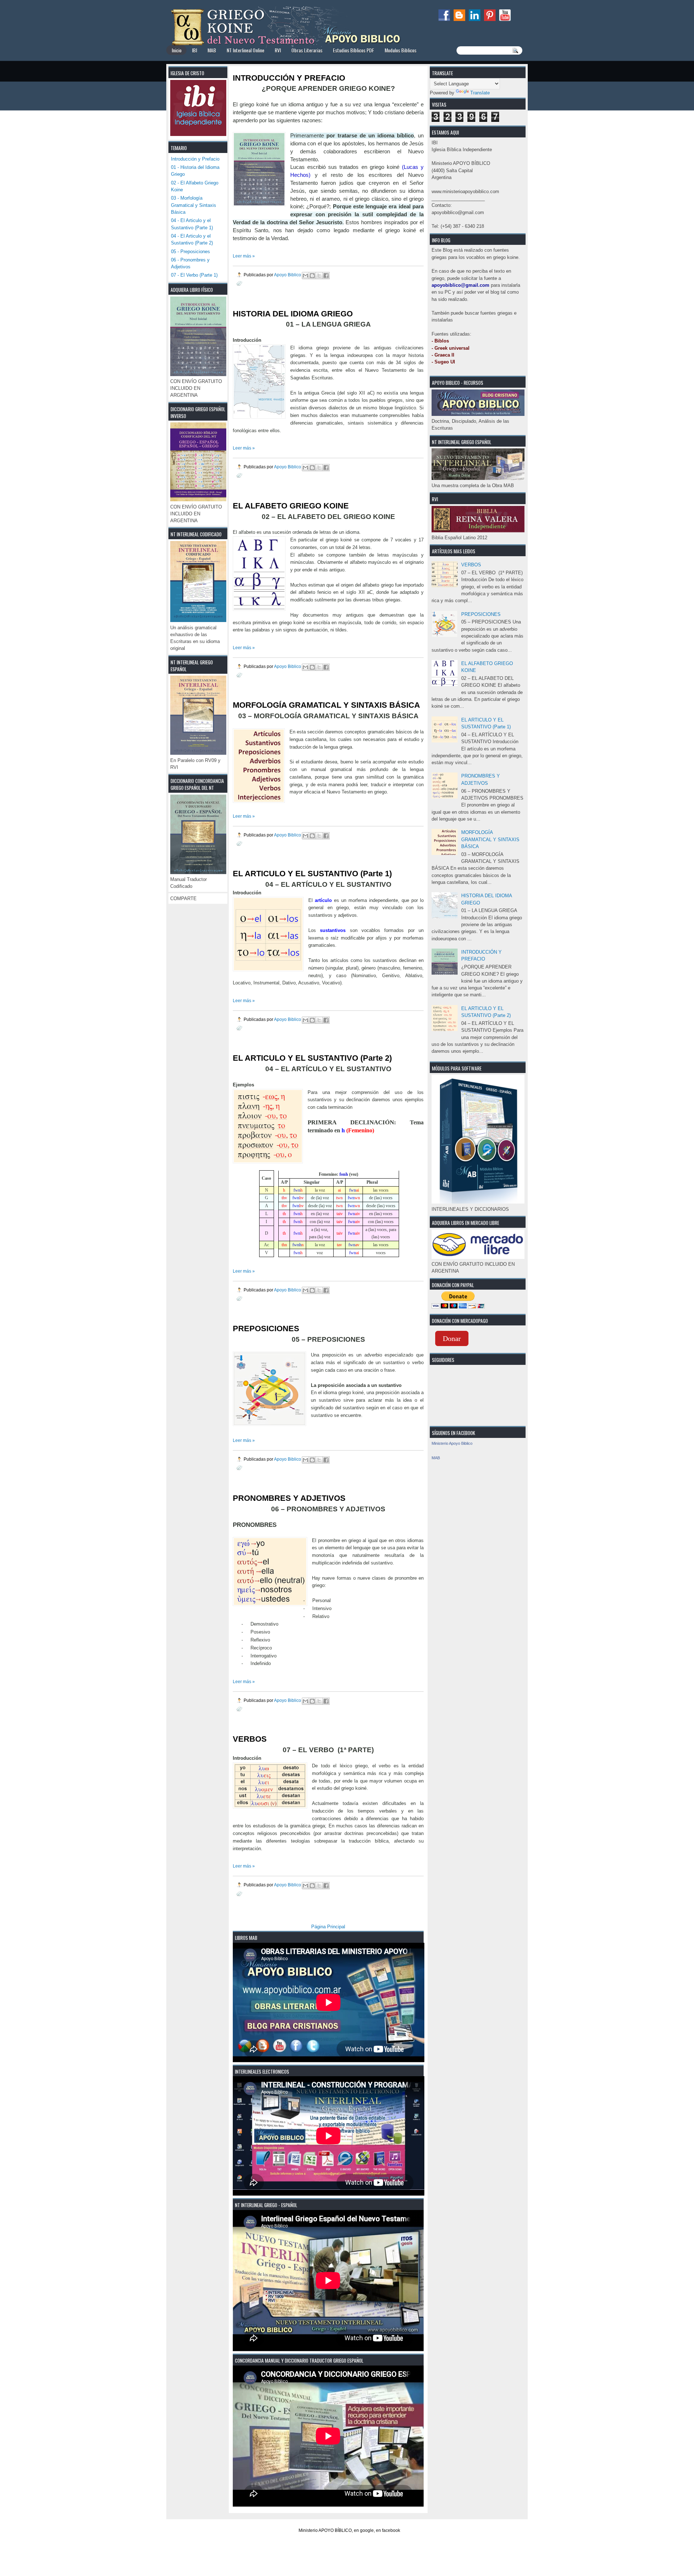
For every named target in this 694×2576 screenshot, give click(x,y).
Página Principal (328, 1927)
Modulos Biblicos (400, 50)
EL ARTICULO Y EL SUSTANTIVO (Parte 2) (312, 1058)
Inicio (177, 50)
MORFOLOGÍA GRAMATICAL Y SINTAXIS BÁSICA (490, 839)
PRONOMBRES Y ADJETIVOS (289, 1498)
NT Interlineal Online (245, 50)
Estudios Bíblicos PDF (354, 50)
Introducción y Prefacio (195, 159)
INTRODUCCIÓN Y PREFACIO (289, 78)
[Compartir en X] (319, 276)
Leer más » (244, 256)
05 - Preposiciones (190, 252)
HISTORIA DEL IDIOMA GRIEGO (293, 314)
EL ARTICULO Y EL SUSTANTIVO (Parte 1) (312, 874)
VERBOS (471, 565)
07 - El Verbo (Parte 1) (194, 275)
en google (364, 2530)
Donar (452, 1338)
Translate (480, 93)
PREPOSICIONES (481, 614)
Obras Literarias (307, 50)
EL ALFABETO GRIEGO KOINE (291, 506)
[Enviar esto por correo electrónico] (305, 276)
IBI (194, 50)
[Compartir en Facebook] (326, 276)
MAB (212, 50)
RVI (278, 50)
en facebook (388, 2530)
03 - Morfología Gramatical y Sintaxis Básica (194, 205)
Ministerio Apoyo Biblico (452, 1443)
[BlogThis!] (312, 276)
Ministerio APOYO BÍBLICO (325, 2530)
